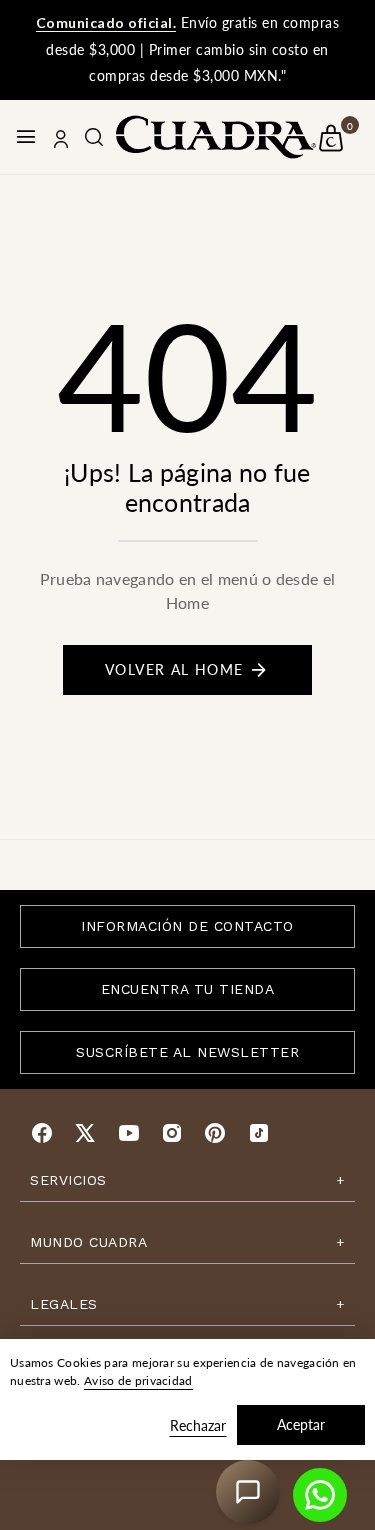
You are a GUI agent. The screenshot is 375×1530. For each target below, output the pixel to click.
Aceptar (301, 1424)
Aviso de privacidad (138, 1380)
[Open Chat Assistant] (248, 1492)
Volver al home (174, 669)
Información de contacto (187, 926)
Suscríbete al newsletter (187, 1052)
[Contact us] (320, 1495)
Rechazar (198, 1425)
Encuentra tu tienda (188, 989)
